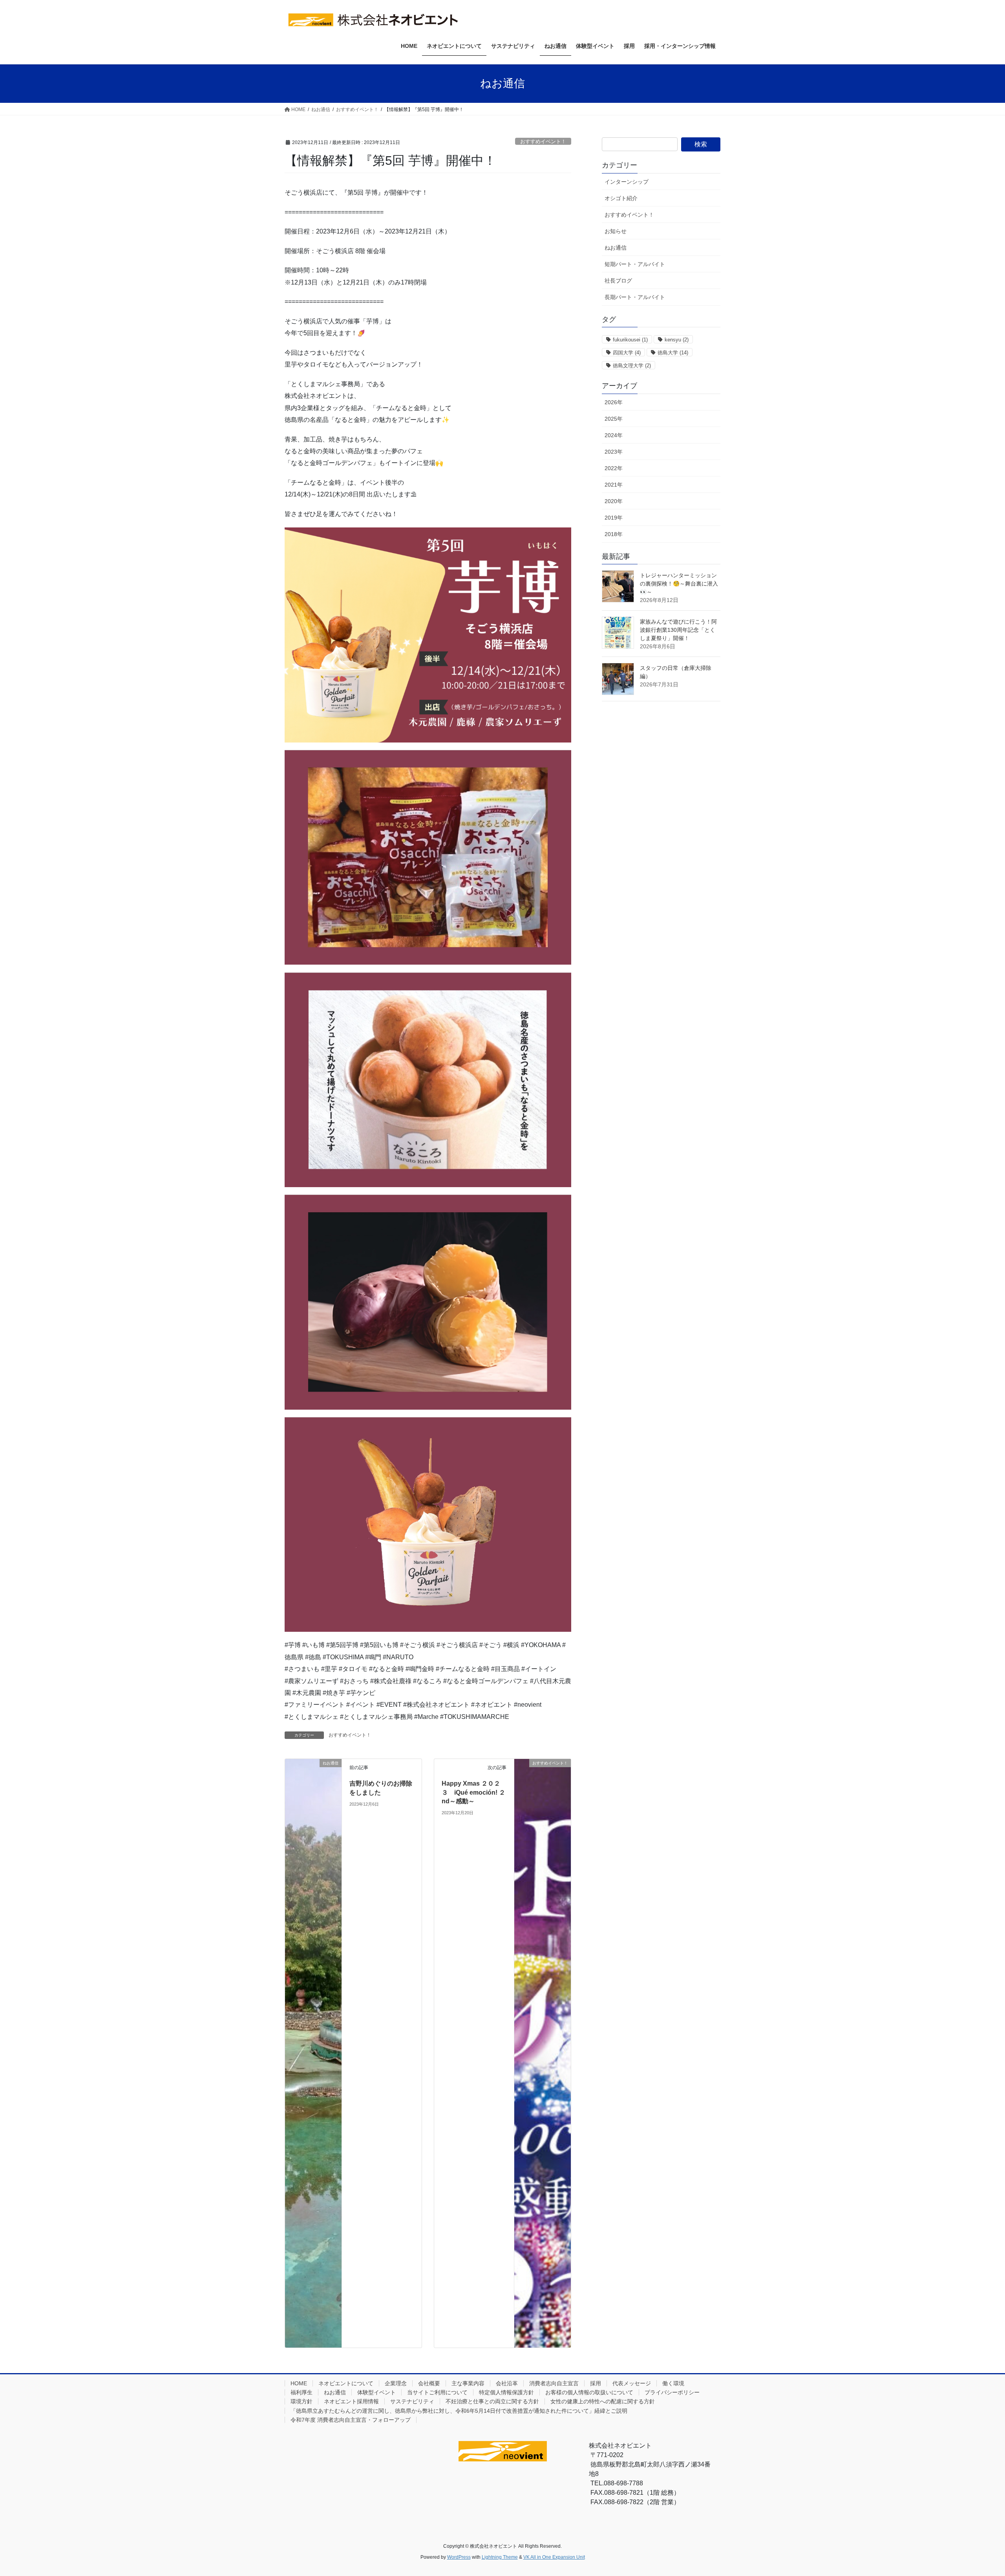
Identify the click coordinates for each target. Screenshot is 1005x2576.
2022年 (614, 468)
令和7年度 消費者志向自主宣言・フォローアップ (351, 2420)
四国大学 (627, 353)
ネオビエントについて (346, 2383)
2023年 (614, 452)
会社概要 (429, 2383)
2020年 (614, 501)
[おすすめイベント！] (543, 2053)
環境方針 (301, 2401)
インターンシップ (627, 182)
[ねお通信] (313, 2053)
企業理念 (396, 2383)
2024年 (614, 435)
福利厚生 (301, 2392)
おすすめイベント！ (543, 141)
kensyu (677, 340)
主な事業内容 (468, 2383)
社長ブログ (618, 281)
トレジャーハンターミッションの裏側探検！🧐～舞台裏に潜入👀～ (679, 584)
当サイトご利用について (437, 2392)
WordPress (459, 2557)
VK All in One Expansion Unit (554, 2557)
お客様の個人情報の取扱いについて (589, 2392)
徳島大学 (673, 353)
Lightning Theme (500, 2557)
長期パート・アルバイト (635, 297)
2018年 (614, 534)
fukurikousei (630, 340)
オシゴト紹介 (621, 198)
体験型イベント (376, 2392)
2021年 (614, 485)
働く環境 (673, 2383)
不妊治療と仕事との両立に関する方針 (492, 2401)
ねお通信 (616, 248)
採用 (596, 2383)
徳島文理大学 (632, 366)
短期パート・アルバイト (635, 264)
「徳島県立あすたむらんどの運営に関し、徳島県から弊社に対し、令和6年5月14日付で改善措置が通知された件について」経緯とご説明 (459, 2411)
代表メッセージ (632, 2383)
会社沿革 (507, 2383)
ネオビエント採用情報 (351, 2401)
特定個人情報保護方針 (506, 2392)
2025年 (614, 419)
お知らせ (616, 231)
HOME (299, 2383)
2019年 (614, 518)
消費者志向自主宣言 (554, 2383)
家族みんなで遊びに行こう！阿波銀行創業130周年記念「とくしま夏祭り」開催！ (678, 630)
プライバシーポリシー (672, 2392)
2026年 (614, 402)
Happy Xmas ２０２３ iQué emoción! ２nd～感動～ (473, 1792)
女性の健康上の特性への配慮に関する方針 (603, 2401)
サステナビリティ (412, 2401)
